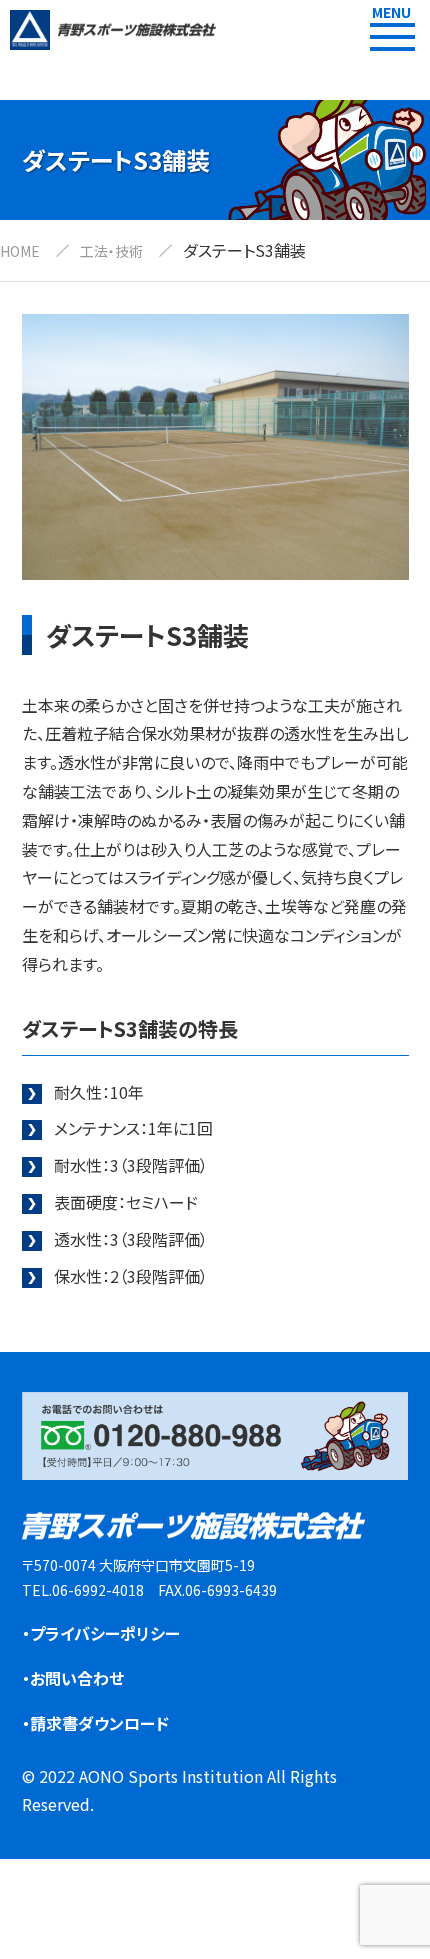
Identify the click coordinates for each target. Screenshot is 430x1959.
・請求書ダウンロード (95, 1723)
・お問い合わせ (73, 1678)
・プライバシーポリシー (101, 1633)
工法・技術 (111, 251)
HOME (20, 251)
